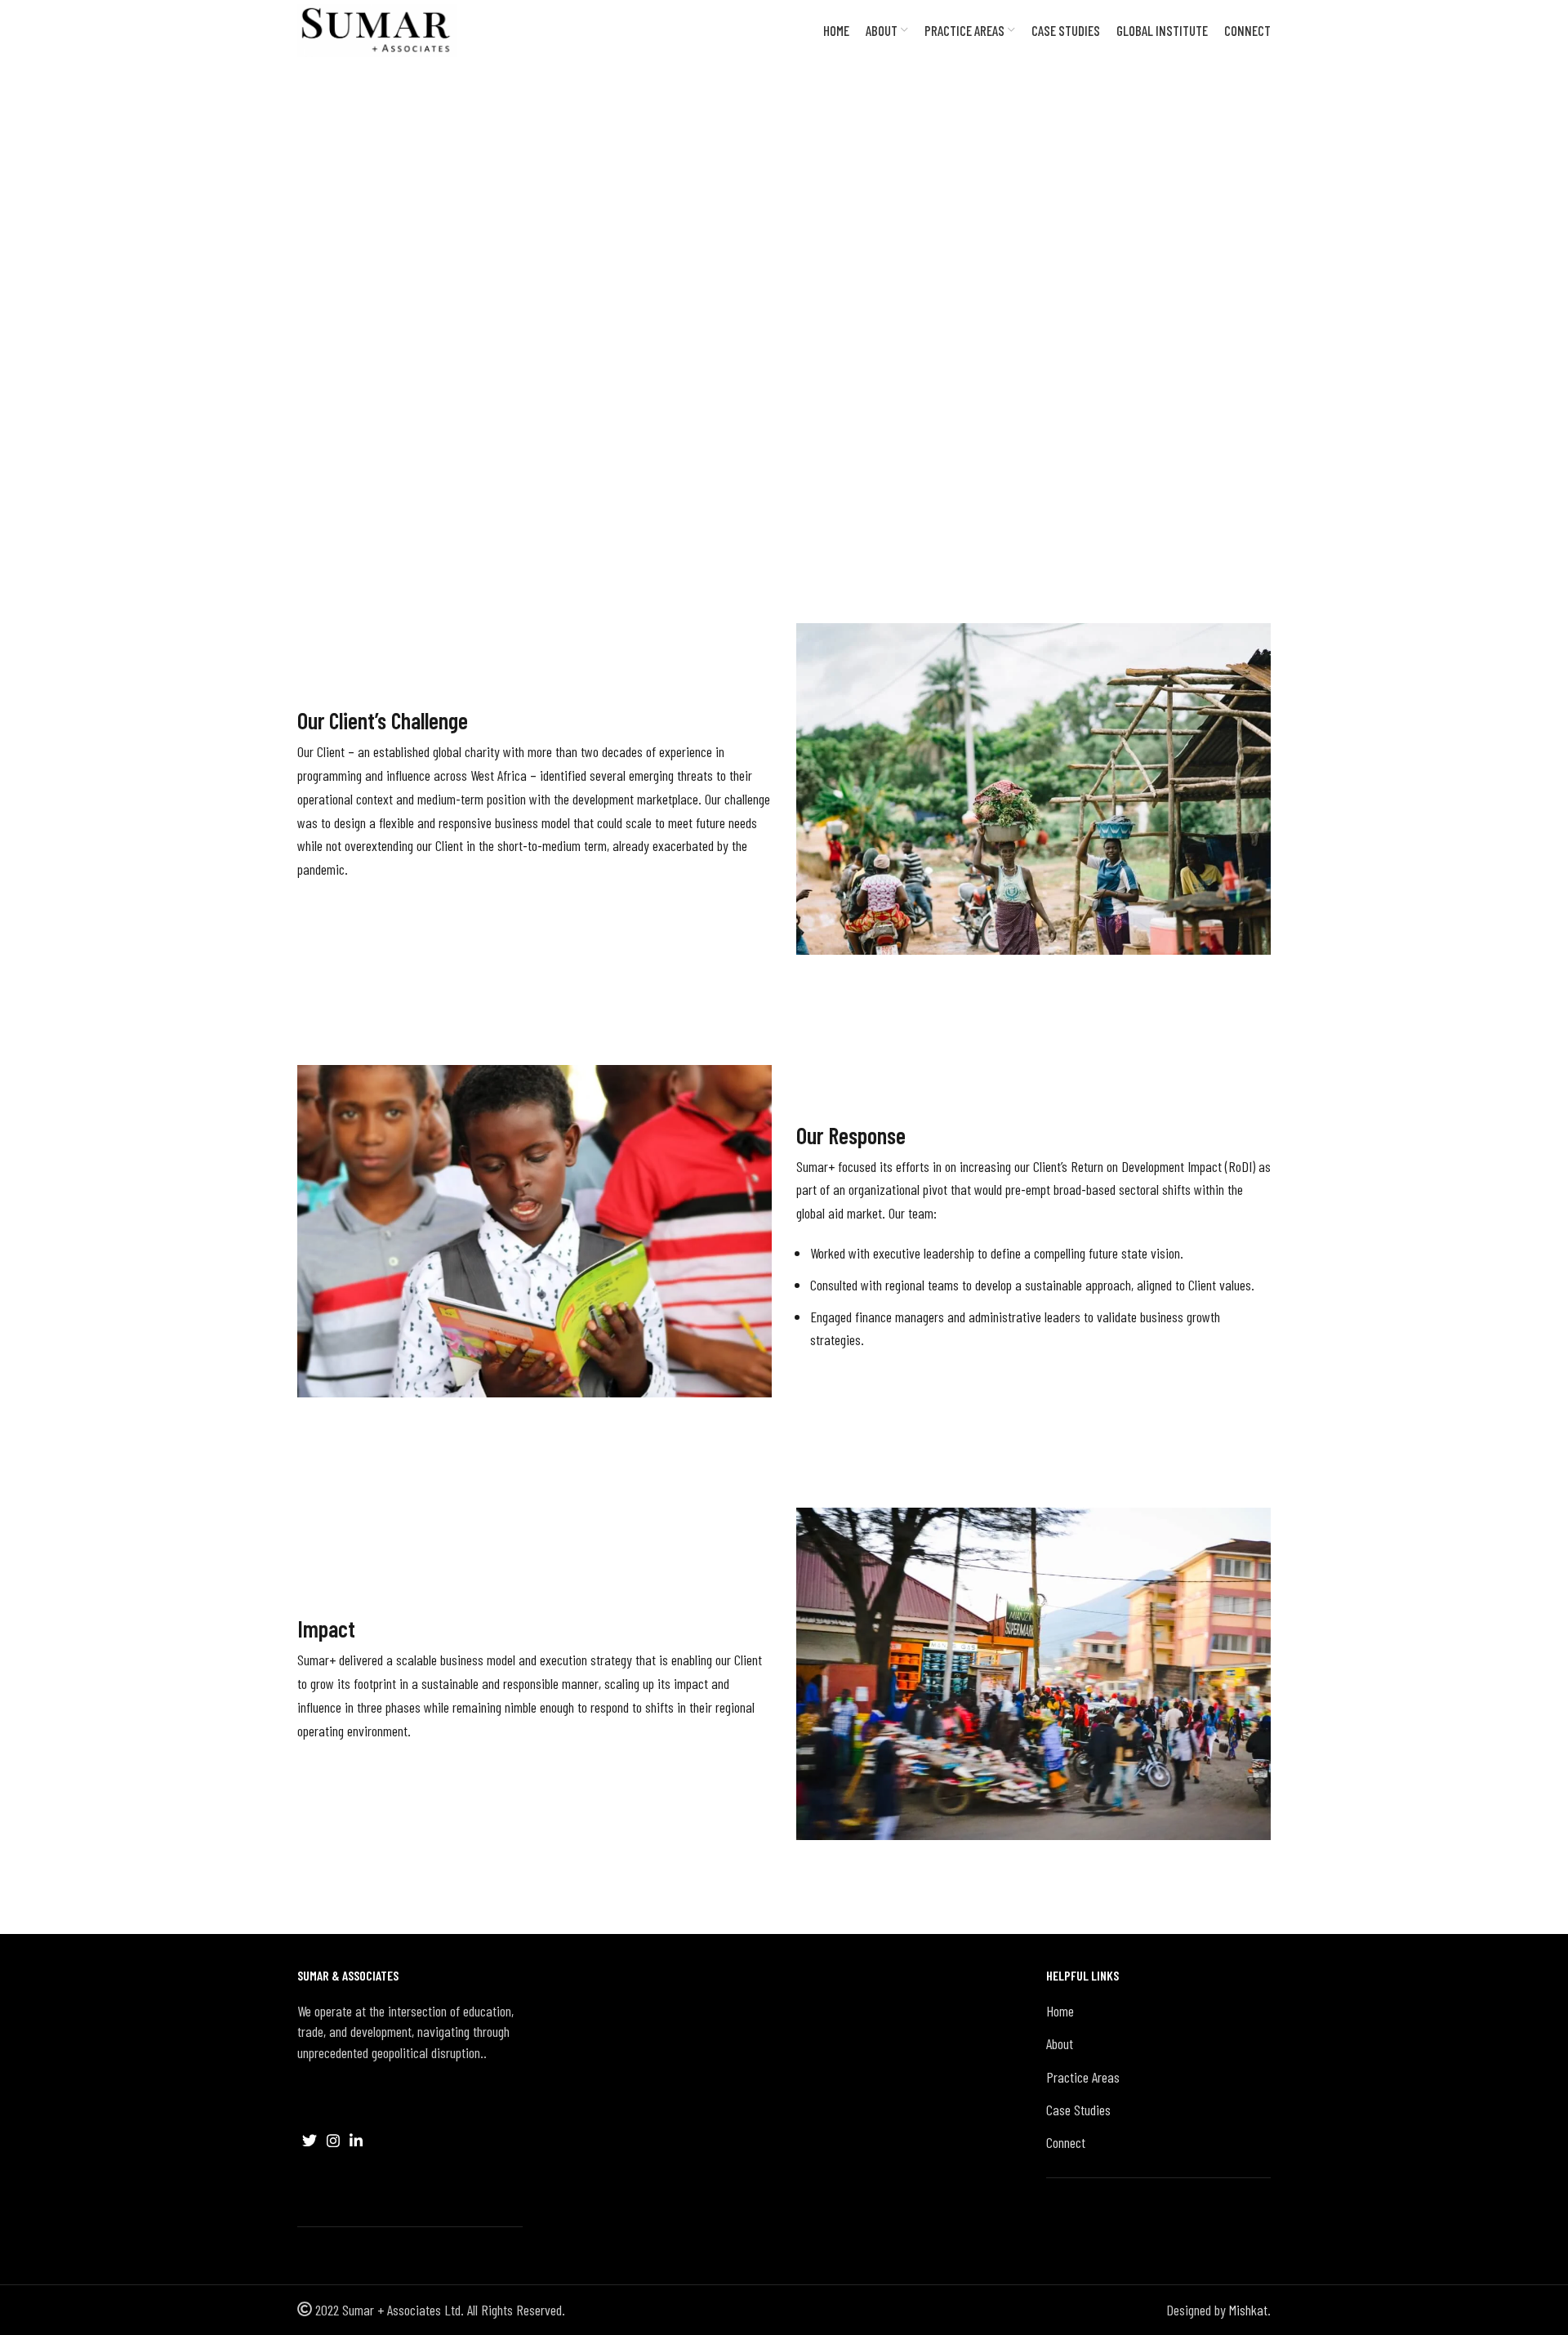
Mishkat (1248, 2310)
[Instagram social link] (333, 2141)
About (1060, 2043)
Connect (1066, 2142)
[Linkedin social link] (356, 2141)
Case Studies (330, 403)
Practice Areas (1083, 2077)
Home (1060, 2011)
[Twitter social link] (310, 2141)
